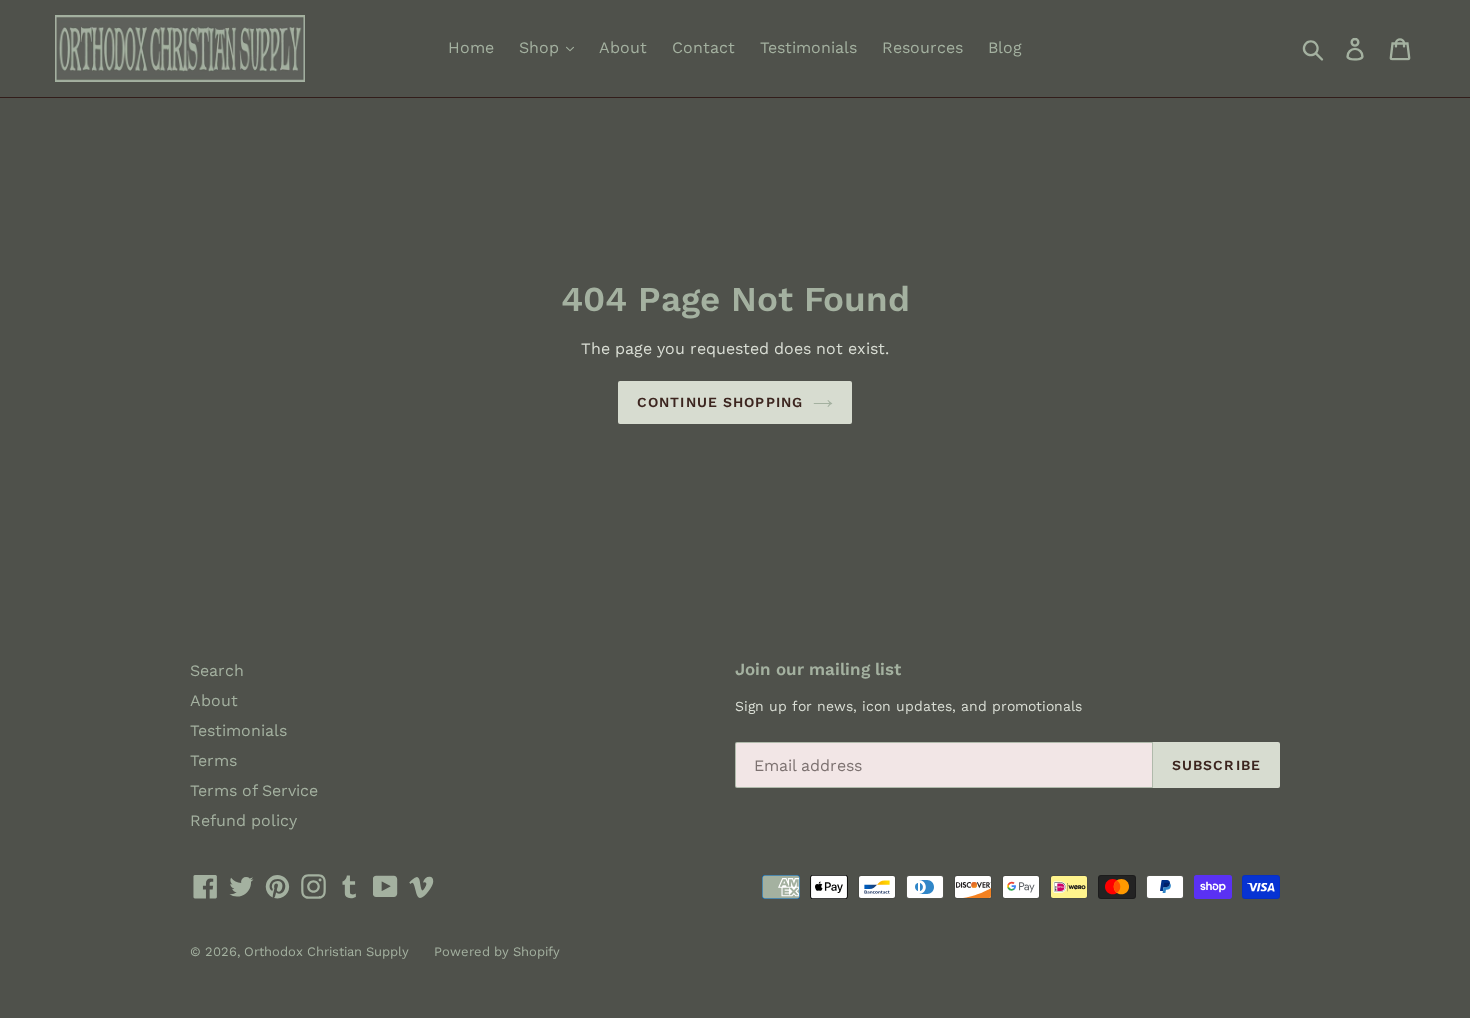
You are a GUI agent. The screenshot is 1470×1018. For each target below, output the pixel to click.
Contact (703, 47)
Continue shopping (720, 402)
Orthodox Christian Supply (326, 951)
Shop (541, 47)
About (623, 47)
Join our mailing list (818, 669)
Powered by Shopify (497, 951)
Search (217, 670)
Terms (213, 760)
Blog (1005, 47)
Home (471, 47)
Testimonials (808, 47)
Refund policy (243, 820)
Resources (922, 47)
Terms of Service (254, 790)
